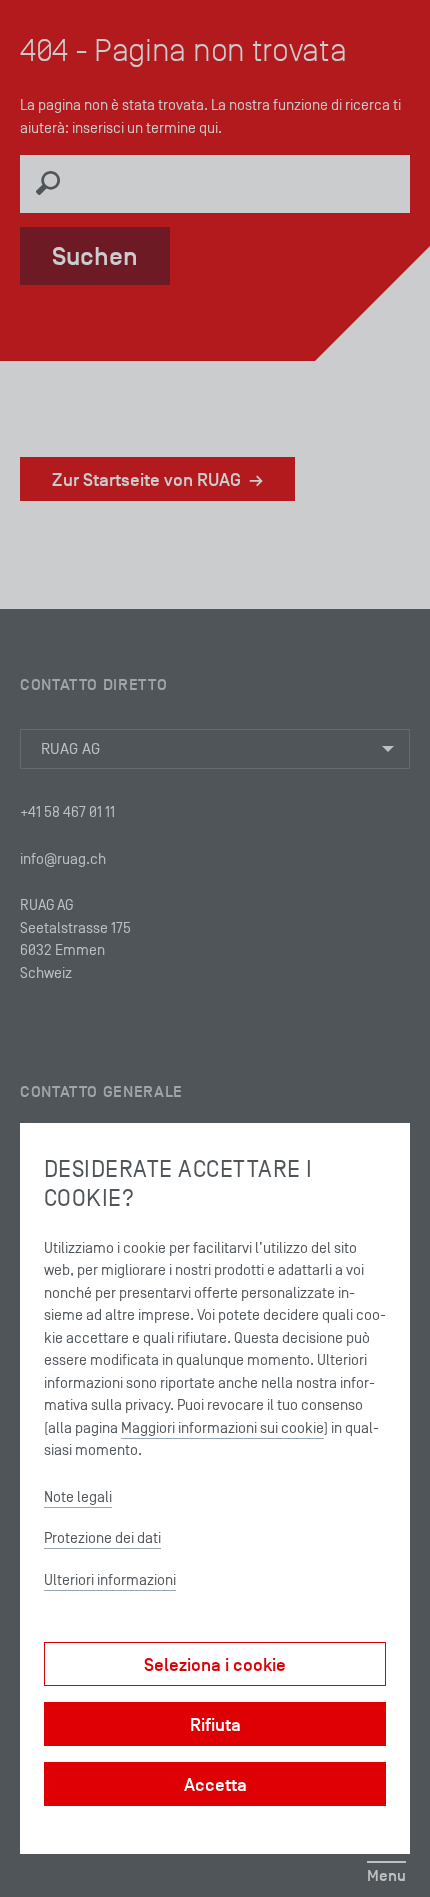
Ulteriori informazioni (110, 1579)
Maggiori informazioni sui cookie (222, 1427)
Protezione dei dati (102, 1537)
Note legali (78, 1496)
